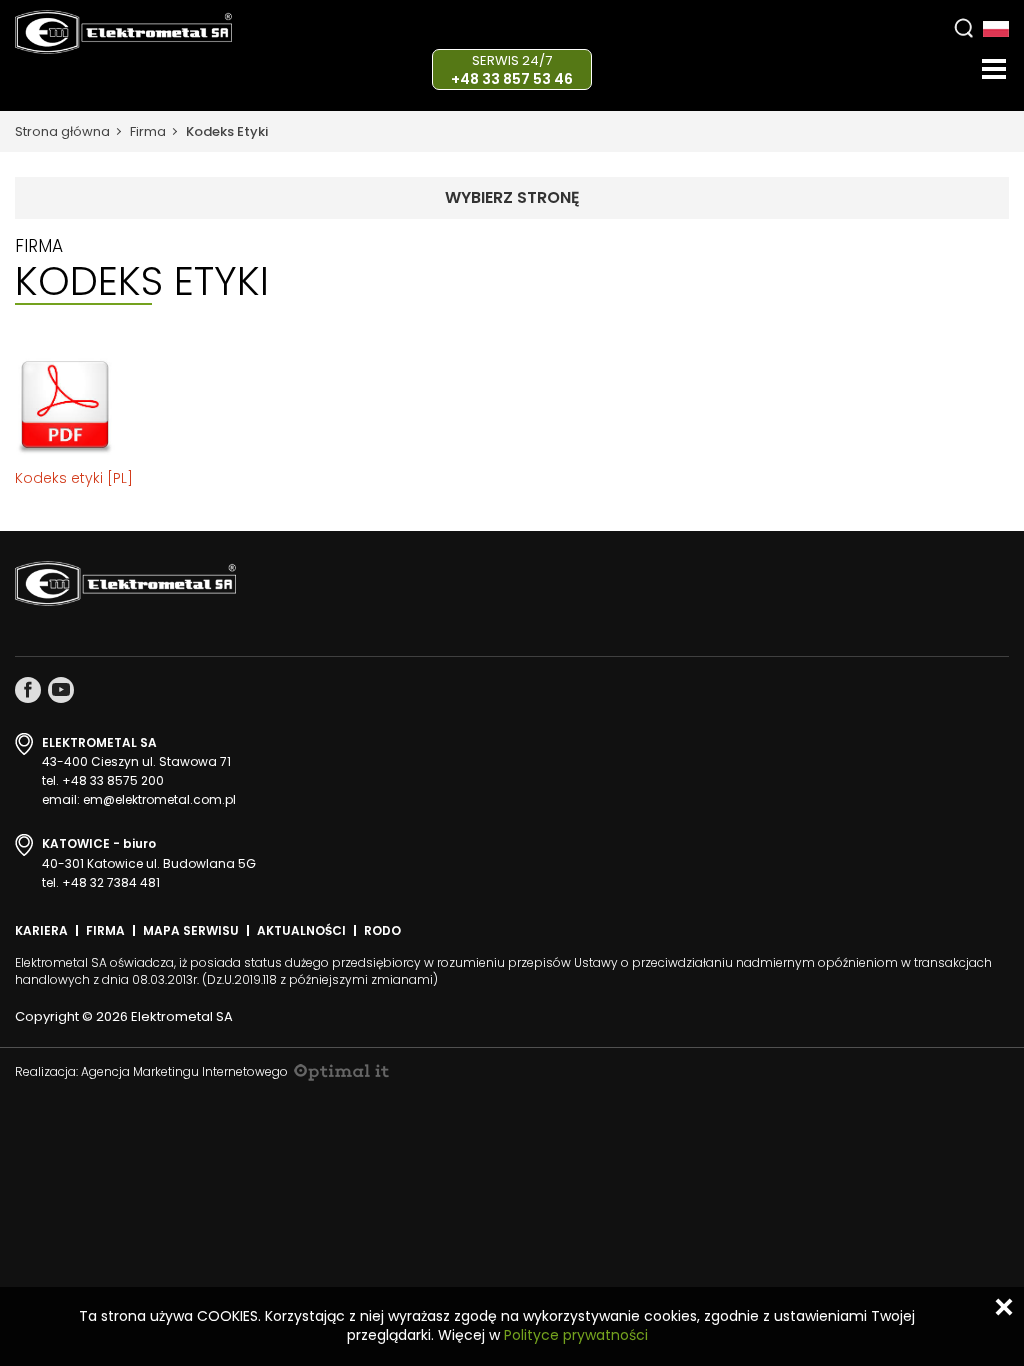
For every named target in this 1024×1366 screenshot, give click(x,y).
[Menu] (994, 69)
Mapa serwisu (191, 930)
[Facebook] (28, 690)
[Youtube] (61, 690)
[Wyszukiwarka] (963, 27)
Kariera (41, 930)
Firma (148, 131)
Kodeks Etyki (227, 131)
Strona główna (62, 131)
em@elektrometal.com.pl (159, 799)
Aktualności (301, 930)
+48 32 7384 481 (111, 882)
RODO (382, 930)
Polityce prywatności (576, 1335)
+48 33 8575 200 (113, 780)
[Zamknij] (1004, 1307)
